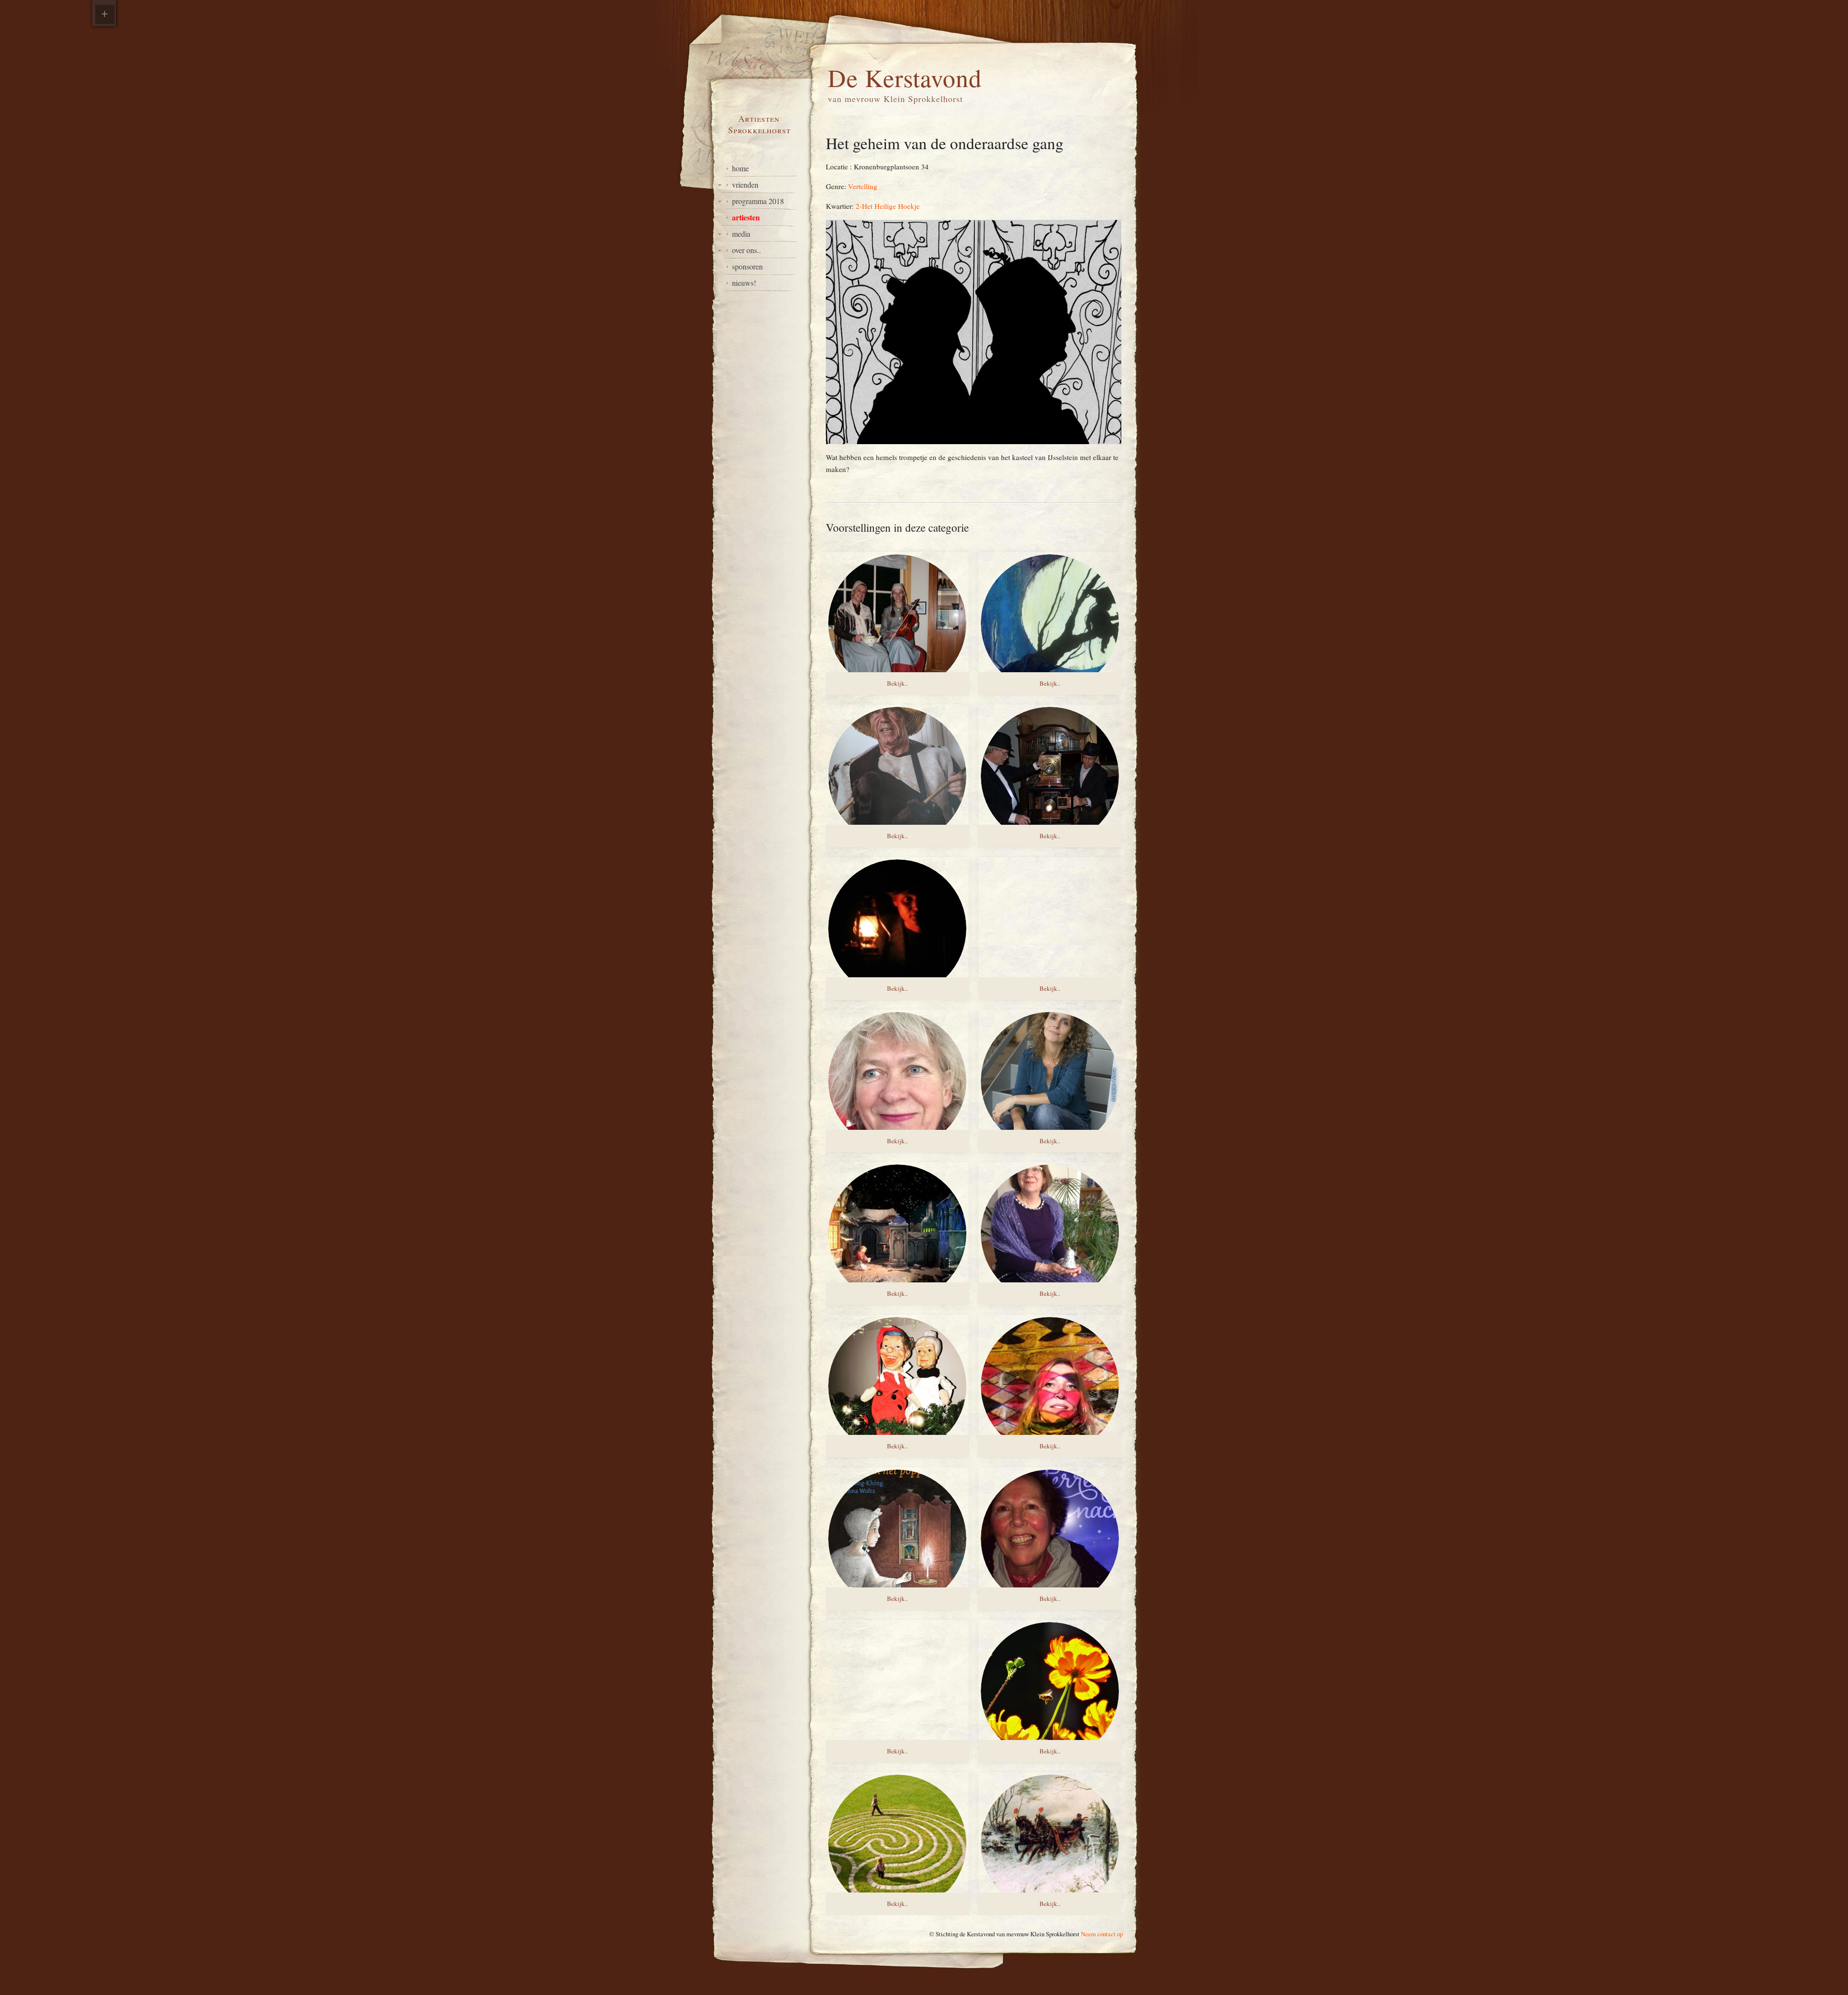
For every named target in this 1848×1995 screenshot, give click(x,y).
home (740, 168)
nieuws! (744, 283)
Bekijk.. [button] (897, 683)
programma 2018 (758, 201)
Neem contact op (1102, 1934)
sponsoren (747, 266)
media (741, 234)
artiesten (746, 217)
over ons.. (746, 250)
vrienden (745, 185)
